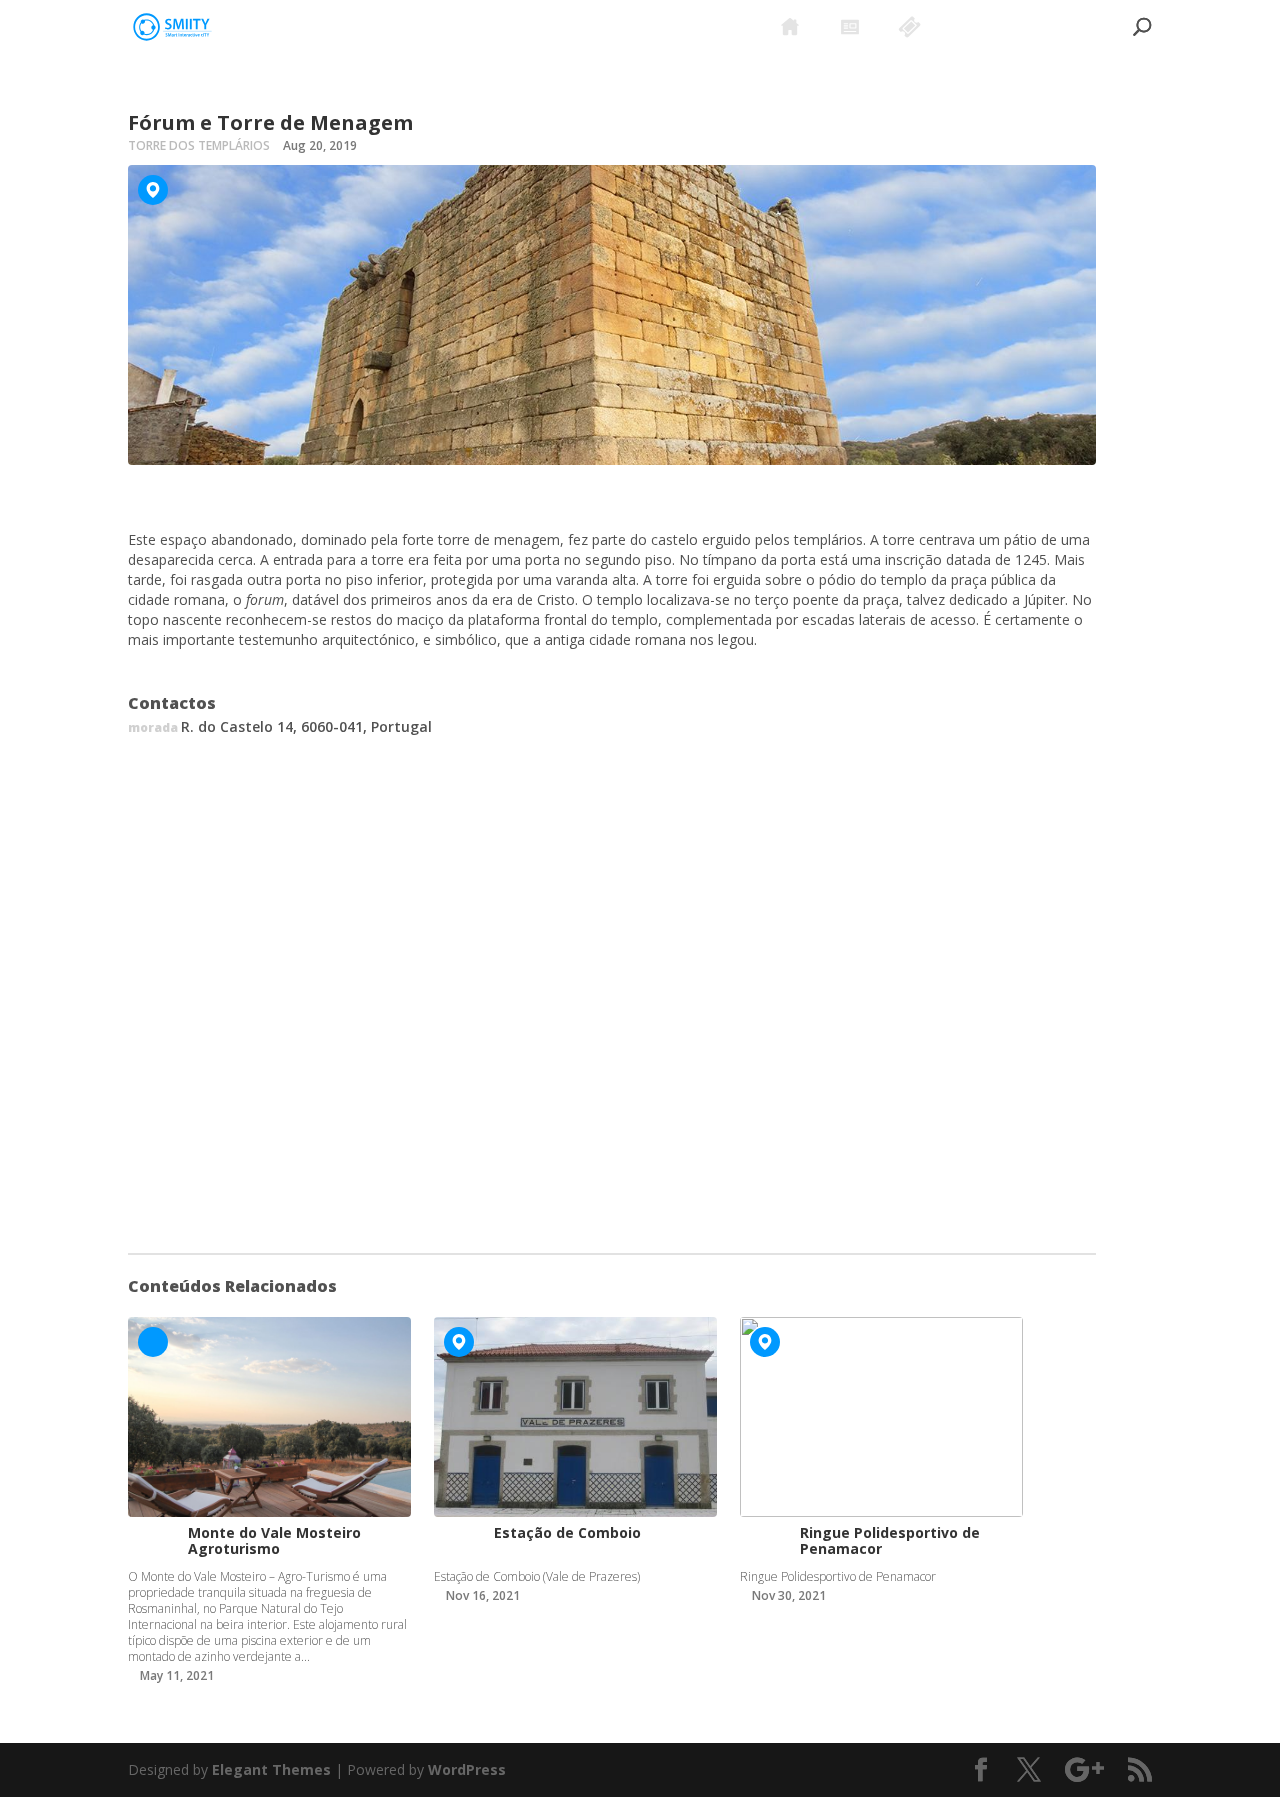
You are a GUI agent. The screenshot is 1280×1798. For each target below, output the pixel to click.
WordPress (467, 1769)
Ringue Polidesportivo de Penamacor (890, 1540)
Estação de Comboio (567, 1532)
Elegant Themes (271, 1769)
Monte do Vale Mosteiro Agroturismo (274, 1540)
